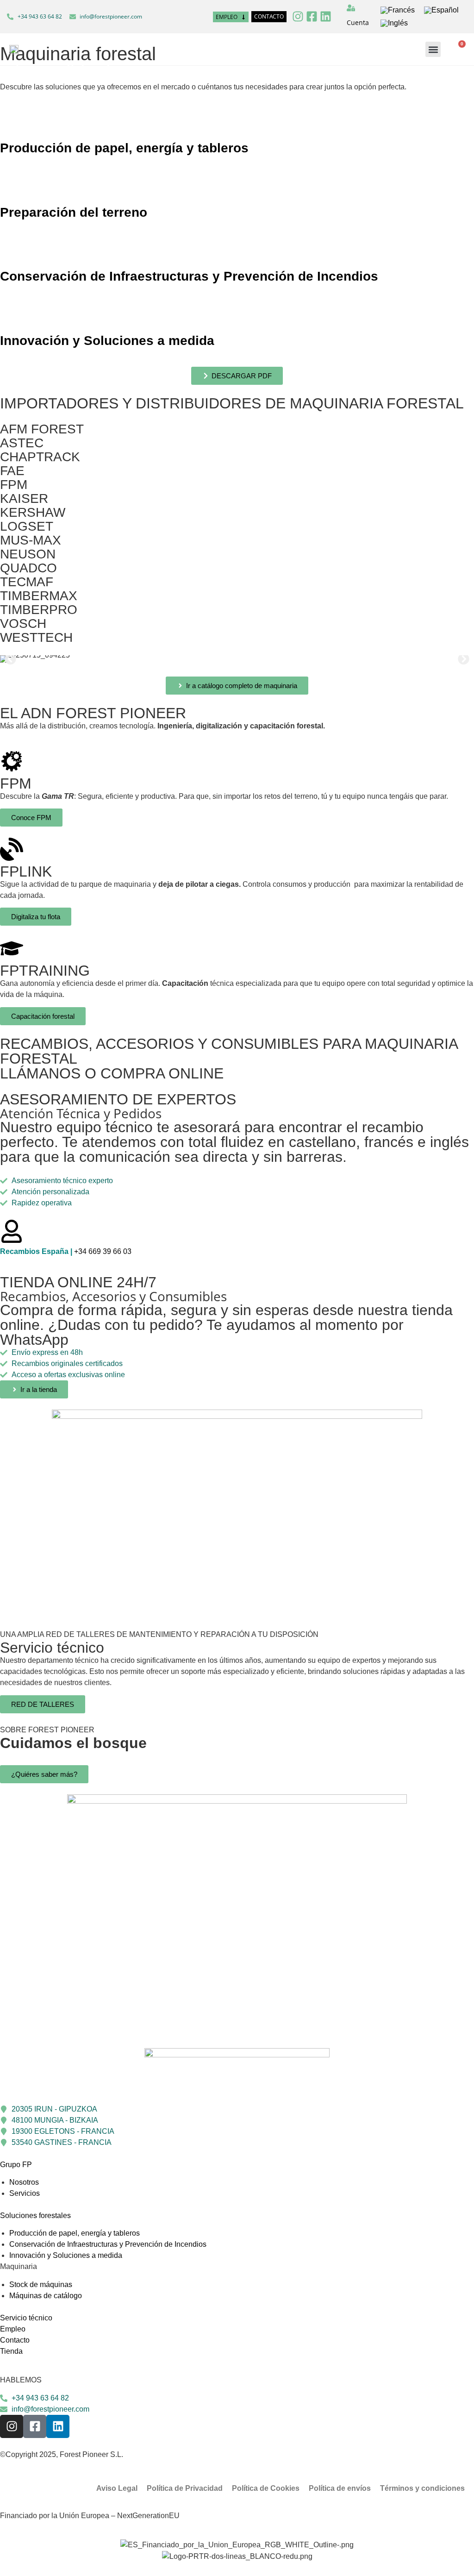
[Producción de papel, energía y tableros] (12, 122)
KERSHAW (33, 512)
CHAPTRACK (40, 457)
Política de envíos (340, 2488)
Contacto (15, 2340)
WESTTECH (36, 637)
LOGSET (27, 526)
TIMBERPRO (39, 610)
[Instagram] (298, 16)
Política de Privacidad (185, 2488)
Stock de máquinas (41, 2285)
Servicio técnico (26, 2318)
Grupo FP (16, 2165)
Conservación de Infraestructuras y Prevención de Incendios (189, 276)
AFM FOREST (42, 429)
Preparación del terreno (74, 212)
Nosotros (24, 2182)
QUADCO (28, 568)
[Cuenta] (351, 8)
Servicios (25, 2193)
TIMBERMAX (39, 596)
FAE (12, 471)
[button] (433, 49)
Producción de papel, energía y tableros (124, 148)
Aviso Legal (117, 2488)
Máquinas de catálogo (46, 2296)
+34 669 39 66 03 (66, 1251)
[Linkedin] (326, 16)
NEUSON (28, 554)
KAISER (24, 498)
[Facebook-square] (312, 16)
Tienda (11, 2351)
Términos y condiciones (422, 2488)
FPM (14, 485)
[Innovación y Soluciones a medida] (12, 314)
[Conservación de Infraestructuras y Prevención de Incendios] (12, 250)
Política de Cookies (266, 2488)
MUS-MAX (31, 540)
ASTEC (22, 443)
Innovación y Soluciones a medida (107, 341)
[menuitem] (398, 10)
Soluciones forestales (35, 2216)
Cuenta (358, 22)
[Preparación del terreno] (12, 186)
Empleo (13, 2329)
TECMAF (27, 582)
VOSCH (23, 624)
